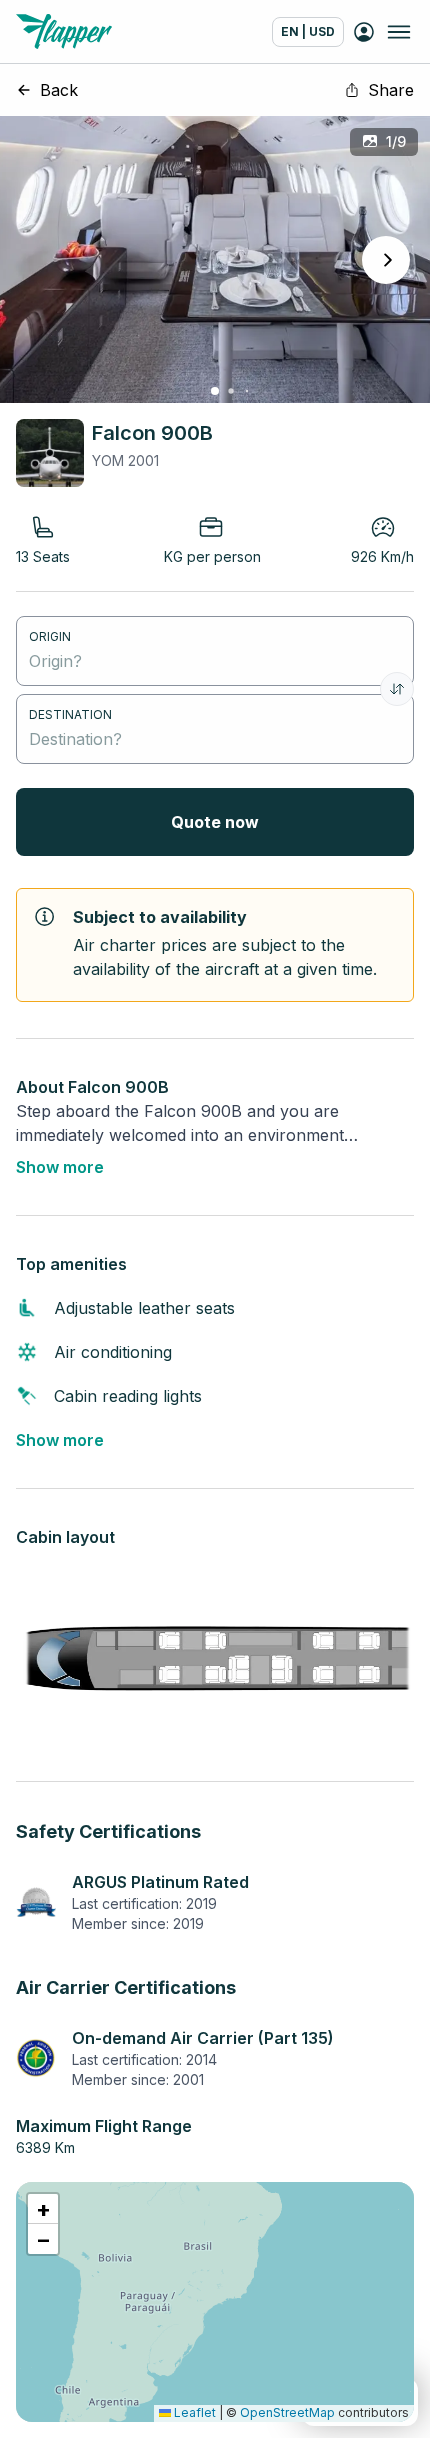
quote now (215, 822)
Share (391, 90)
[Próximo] (386, 260)
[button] (43, 2209)
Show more (60, 1167)
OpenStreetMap (287, 2412)
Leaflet (193, 2412)
